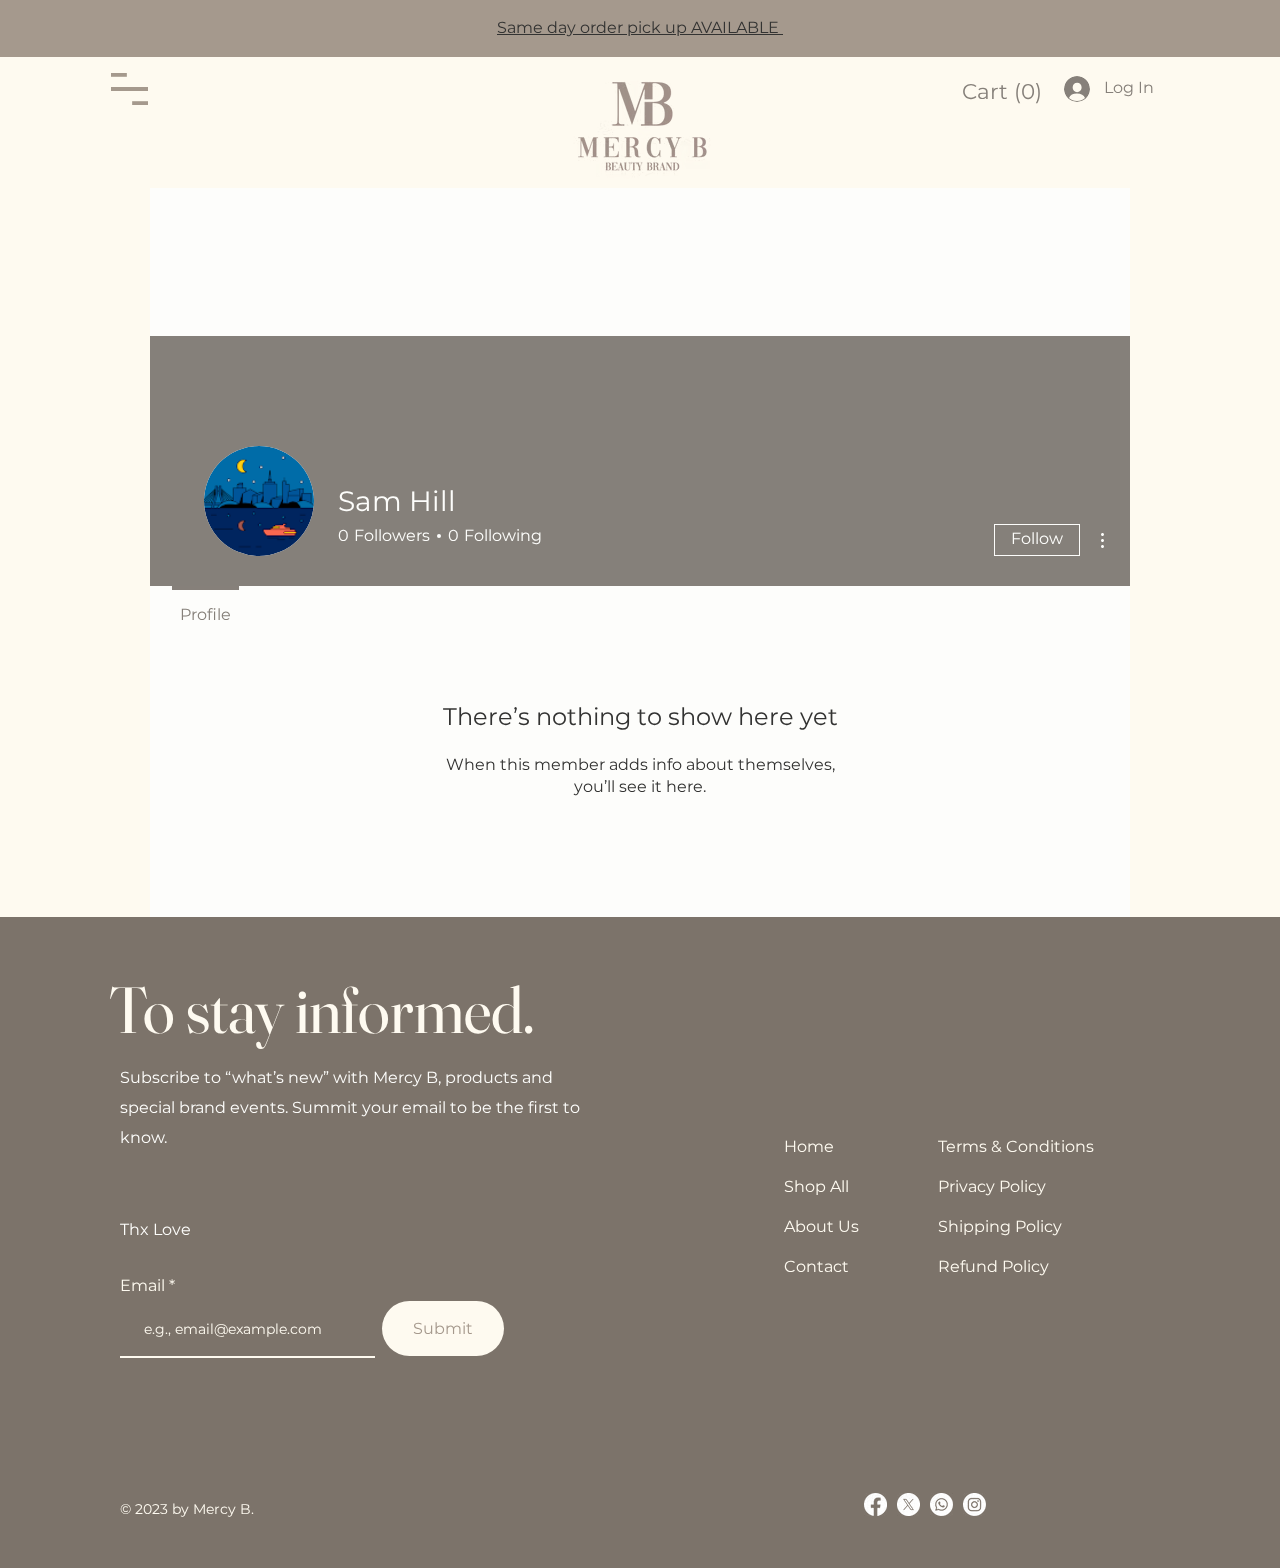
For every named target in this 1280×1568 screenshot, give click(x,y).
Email (144, 1286)
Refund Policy (993, 1266)
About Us (821, 1226)
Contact (816, 1266)
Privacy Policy (992, 1186)
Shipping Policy (1000, 1226)
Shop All (816, 1186)
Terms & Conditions (1016, 1146)
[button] (129, 89)
